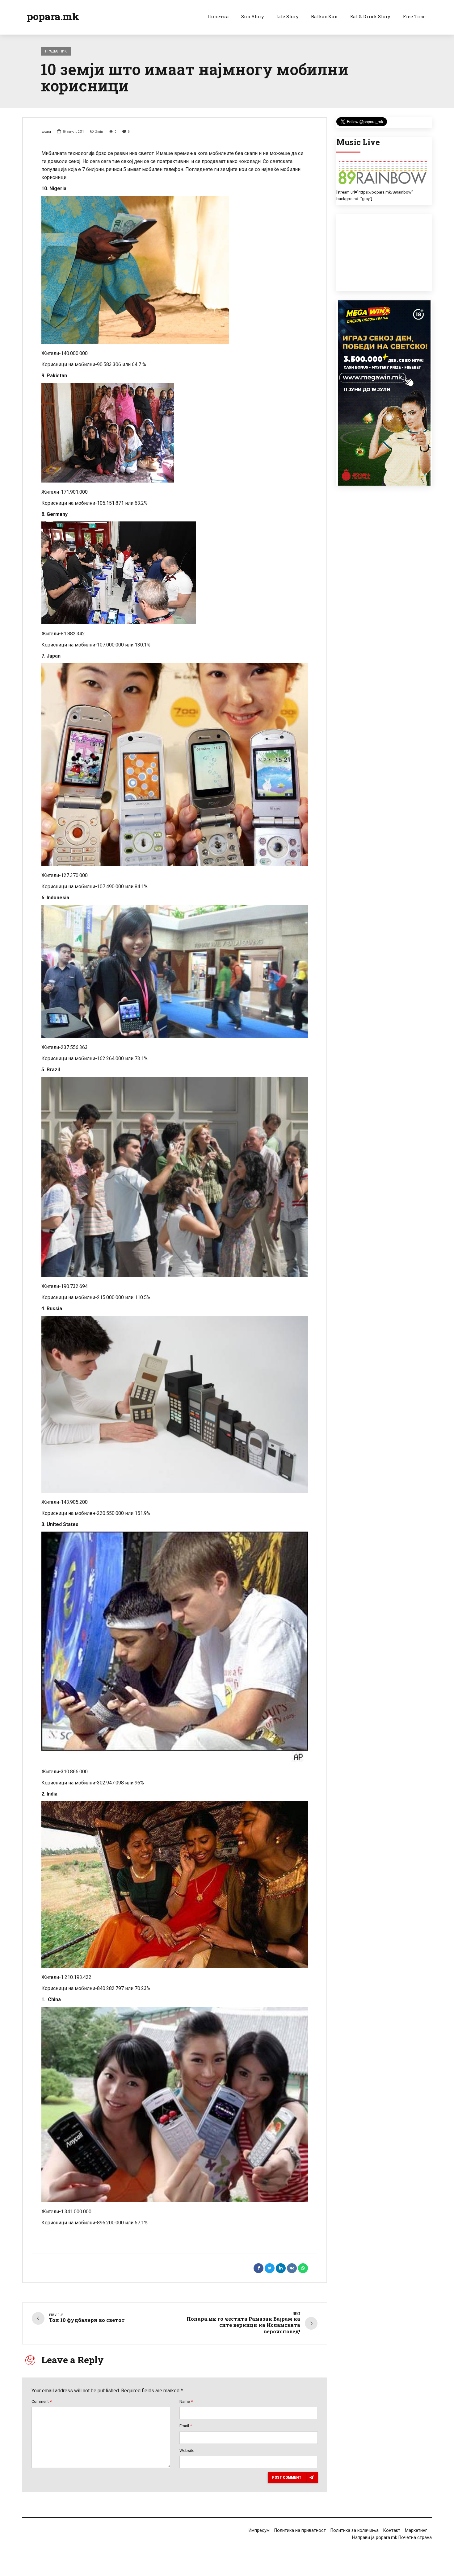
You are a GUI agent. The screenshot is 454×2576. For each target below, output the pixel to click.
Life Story (287, 16)
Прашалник (56, 51)
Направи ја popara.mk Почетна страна (392, 2538)
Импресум (259, 2530)
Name (186, 2401)
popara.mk (53, 16)
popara (46, 132)
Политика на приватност (300, 2530)
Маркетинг (416, 2530)
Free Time (414, 16)
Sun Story (253, 16)
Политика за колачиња (355, 2530)
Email (186, 2426)
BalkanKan (324, 16)
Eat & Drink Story (370, 16)
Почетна (218, 16)
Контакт (392, 2530)
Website (187, 2451)
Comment (42, 2401)
